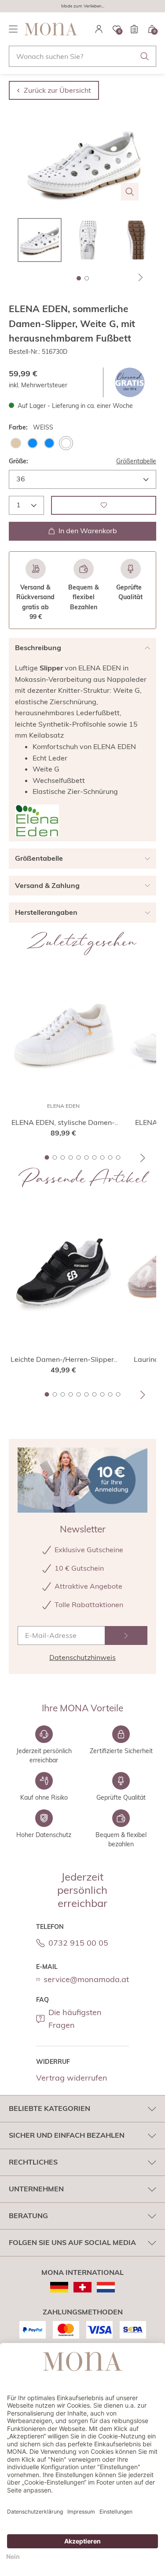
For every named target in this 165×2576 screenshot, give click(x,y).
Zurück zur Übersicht (57, 90)
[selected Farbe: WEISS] (66, 443)
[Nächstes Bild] (141, 277)
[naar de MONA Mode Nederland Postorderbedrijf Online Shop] (106, 2287)
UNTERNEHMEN (36, 2189)
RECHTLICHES (33, 2162)
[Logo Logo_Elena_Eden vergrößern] (37, 821)
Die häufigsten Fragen (75, 2019)
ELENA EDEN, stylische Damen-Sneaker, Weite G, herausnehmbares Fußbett (63, 1123)
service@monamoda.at (86, 1979)
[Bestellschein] (134, 29)
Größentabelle (136, 461)
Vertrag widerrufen (72, 2078)
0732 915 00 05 (78, 1943)
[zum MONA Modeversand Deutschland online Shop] (59, 2287)
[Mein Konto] (99, 29)
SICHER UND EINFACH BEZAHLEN (67, 2135)
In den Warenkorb (88, 531)
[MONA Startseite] (51, 29)
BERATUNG (28, 2216)
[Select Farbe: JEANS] (33, 443)
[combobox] (82, 56)
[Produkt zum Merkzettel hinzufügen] (104, 505)
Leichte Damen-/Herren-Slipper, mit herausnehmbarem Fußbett (63, 1360)
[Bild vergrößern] (130, 192)
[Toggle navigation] (13, 29)
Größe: (18, 461)
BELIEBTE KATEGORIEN (49, 2108)
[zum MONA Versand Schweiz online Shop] (82, 2287)
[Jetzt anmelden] (126, 1635)
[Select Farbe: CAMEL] (16, 443)
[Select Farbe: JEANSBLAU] (49, 443)
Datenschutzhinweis (82, 1657)
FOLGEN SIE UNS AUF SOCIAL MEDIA (72, 2242)
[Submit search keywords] (145, 56)
